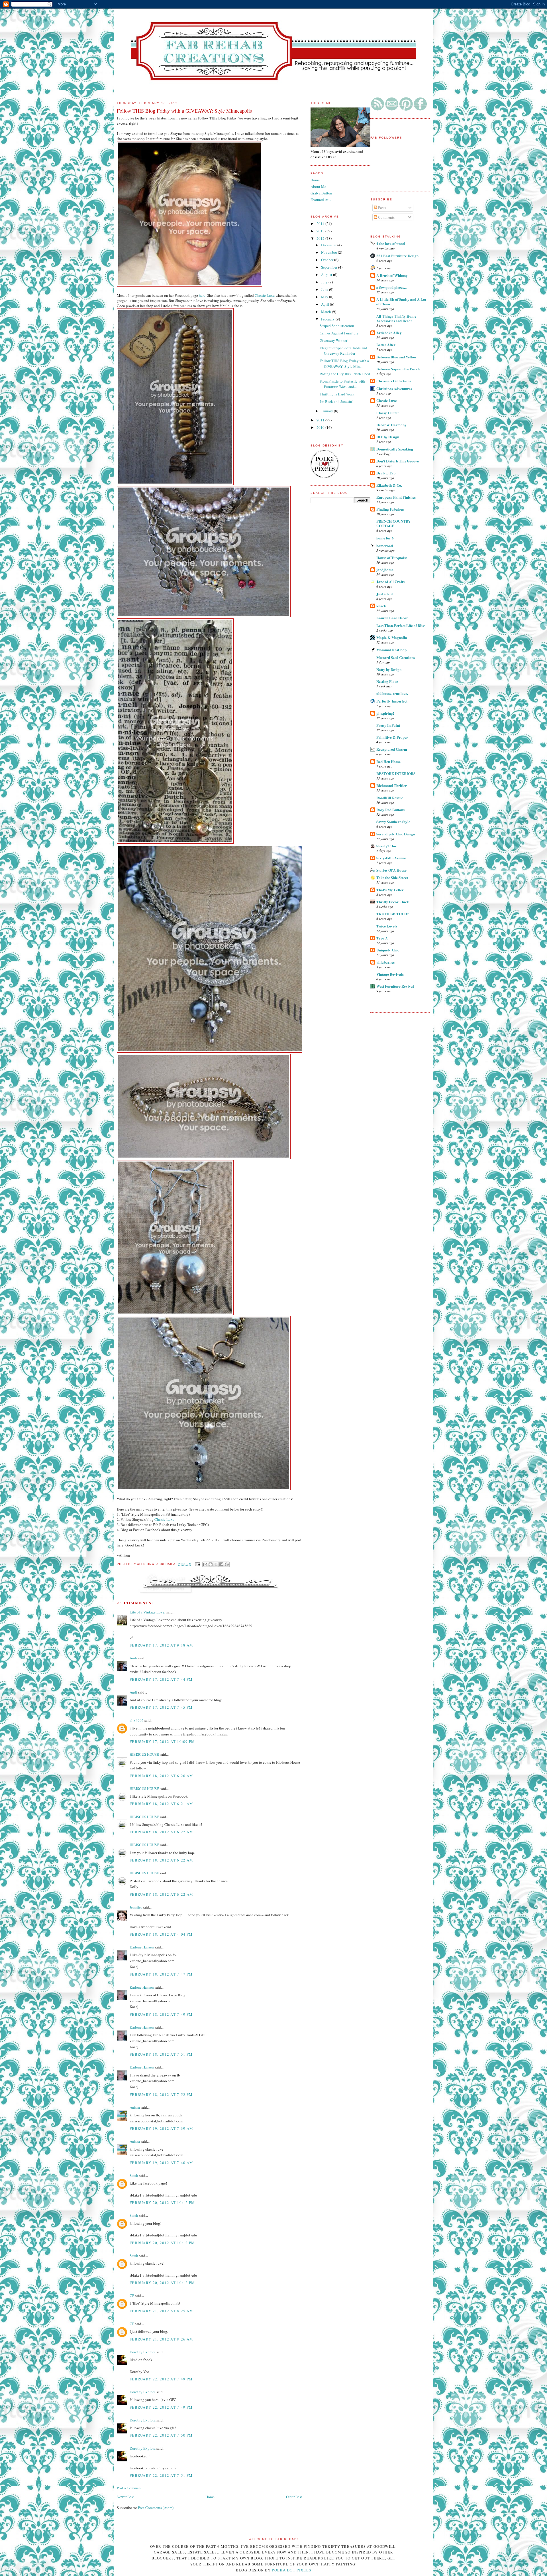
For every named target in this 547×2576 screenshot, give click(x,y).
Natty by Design (389, 669)
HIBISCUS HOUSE (144, 1754)
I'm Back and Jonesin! (336, 401)
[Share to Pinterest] (227, 1564)
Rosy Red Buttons (390, 810)
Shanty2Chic (387, 846)
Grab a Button (321, 193)
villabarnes (385, 962)
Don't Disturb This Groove (398, 461)
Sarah (134, 2175)
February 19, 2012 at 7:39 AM (161, 2128)
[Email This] (205, 1564)
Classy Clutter (388, 413)
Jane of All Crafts (390, 581)
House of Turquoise (392, 558)
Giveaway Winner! (334, 340)
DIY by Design (388, 437)
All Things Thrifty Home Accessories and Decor (396, 318)
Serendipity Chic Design (396, 834)
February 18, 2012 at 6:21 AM (161, 1804)
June (325, 289)
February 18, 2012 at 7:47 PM (161, 1974)
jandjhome (385, 570)
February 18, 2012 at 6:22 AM (161, 1832)
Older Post (294, 2497)
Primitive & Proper (392, 737)
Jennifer (136, 1907)
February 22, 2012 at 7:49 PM (161, 2379)
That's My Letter (390, 890)
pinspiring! (385, 713)
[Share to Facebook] (221, 1564)
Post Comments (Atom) (156, 2508)
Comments (386, 217)
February (328, 319)
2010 (321, 427)
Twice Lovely (387, 926)
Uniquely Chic (388, 950)
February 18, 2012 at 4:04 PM (161, 1934)
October (328, 260)
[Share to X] (216, 1564)
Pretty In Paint (388, 725)
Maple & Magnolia (392, 637)
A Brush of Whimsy (392, 275)
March (326, 312)
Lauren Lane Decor (392, 618)
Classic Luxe (387, 400)
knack (381, 606)
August (327, 275)
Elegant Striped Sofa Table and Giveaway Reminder (343, 351)
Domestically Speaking (395, 449)
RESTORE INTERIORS (396, 773)
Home (210, 2497)
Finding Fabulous (390, 509)
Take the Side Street (392, 877)
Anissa (135, 2107)
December (329, 245)
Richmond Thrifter (392, 785)
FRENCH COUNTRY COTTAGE (393, 523)
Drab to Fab (386, 473)
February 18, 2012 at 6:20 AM (161, 1776)
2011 (321, 420)
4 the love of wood (391, 243)
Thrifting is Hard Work (337, 394)
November (329, 252)
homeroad (385, 546)
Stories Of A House (391, 870)
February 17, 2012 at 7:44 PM (161, 1679)
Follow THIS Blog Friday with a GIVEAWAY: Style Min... (344, 364)
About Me (318, 186)
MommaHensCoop (391, 650)
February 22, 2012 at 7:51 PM (161, 2475)
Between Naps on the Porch (398, 369)
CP (132, 2295)
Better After (386, 345)
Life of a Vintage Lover (148, 1612)
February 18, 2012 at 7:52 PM (161, 2094)
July (325, 282)
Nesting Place (387, 681)
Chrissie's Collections (394, 381)
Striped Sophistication (337, 326)
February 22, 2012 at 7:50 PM (161, 2435)
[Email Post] (198, 1564)
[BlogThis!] (211, 1564)
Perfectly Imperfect (392, 701)
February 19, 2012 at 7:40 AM (161, 2163)
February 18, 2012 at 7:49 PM (161, 2014)
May (325, 297)
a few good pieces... (391, 287)
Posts (382, 208)
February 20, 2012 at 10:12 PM (162, 2203)
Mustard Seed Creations (396, 657)
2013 (321, 231)
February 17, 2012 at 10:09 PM (162, 1741)
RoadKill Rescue (390, 798)
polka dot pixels (291, 2570)
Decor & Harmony (391, 425)
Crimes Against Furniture (339, 333)
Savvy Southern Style (393, 822)
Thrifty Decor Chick (393, 902)
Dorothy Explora (143, 2352)
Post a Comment (129, 2488)
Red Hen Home (388, 761)
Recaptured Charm (392, 749)
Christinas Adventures (394, 388)
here (202, 295)
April (325, 304)
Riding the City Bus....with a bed (345, 374)
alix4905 (137, 1720)
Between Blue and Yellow (396, 357)
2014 (321, 224)
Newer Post (125, 2497)
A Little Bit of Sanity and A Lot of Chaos (401, 302)
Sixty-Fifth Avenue (391, 858)
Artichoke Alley (389, 333)
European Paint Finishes (396, 497)
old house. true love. (392, 693)
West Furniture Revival (395, 986)
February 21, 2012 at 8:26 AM (161, 2339)
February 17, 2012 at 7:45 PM (161, 1707)
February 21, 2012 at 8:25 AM (161, 2311)
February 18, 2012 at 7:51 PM (161, 2054)
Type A (382, 938)
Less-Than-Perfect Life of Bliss (401, 625)
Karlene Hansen (142, 1947)
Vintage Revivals (390, 974)
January (327, 411)
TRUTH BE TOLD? (393, 914)
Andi (133, 1658)
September (330, 267)
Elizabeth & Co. (389, 485)
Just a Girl (385, 594)
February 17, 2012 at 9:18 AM (161, 1645)
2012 (321, 238)
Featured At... (321, 200)
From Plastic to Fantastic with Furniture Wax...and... (342, 384)
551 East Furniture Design (397, 256)
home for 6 (385, 538)
